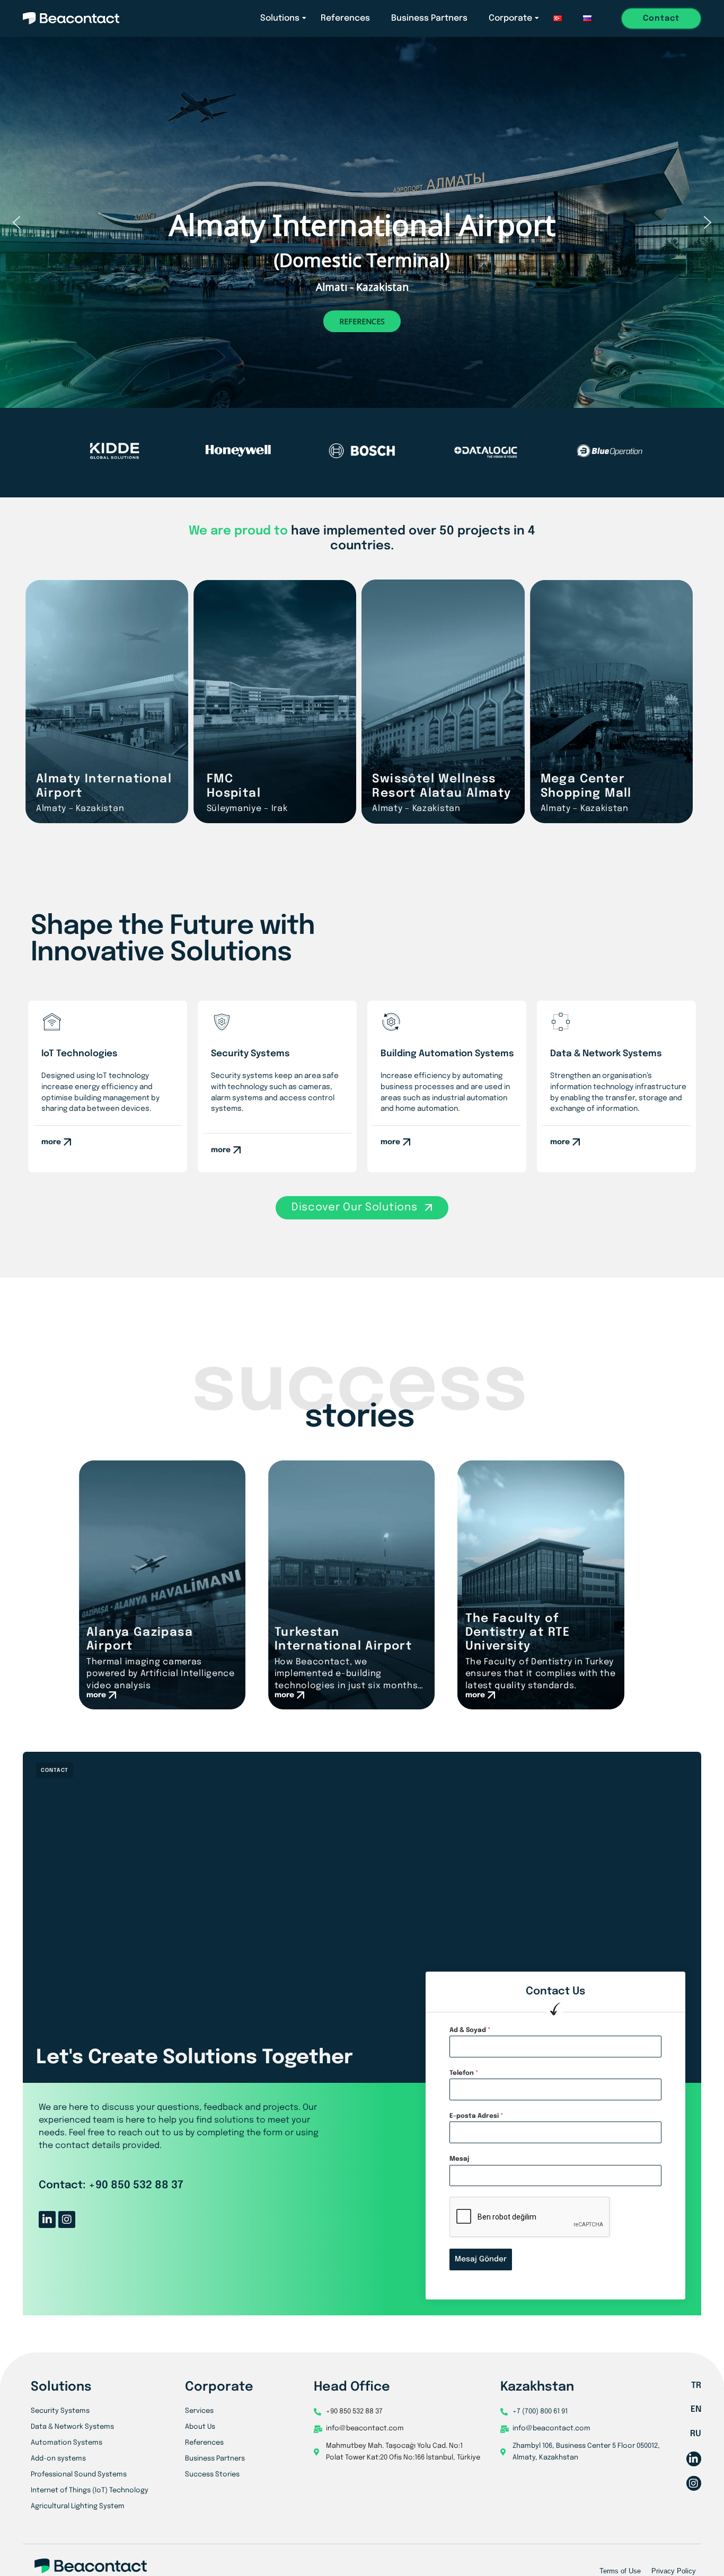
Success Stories (212, 2475)
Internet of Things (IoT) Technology (90, 2490)
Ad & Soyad (470, 2030)
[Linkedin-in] (47, 2220)
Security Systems (60, 2411)
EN (696, 2409)
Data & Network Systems (72, 2427)
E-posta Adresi (476, 2116)
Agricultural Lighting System (78, 2506)
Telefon (464, 2073)
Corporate (510, 18)
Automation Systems (67, 2443)
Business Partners (429, 18)
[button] (16, 222)
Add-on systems (58, 2459)
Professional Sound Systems (79, 2475)
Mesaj (459, 2159)
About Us (200, 2427)
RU (696, 2434)
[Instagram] (67, 2220)
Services (199, 2411)
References (345, 18)
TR (696, 2386)
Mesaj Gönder (481, 2259)
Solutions (280, 18)
